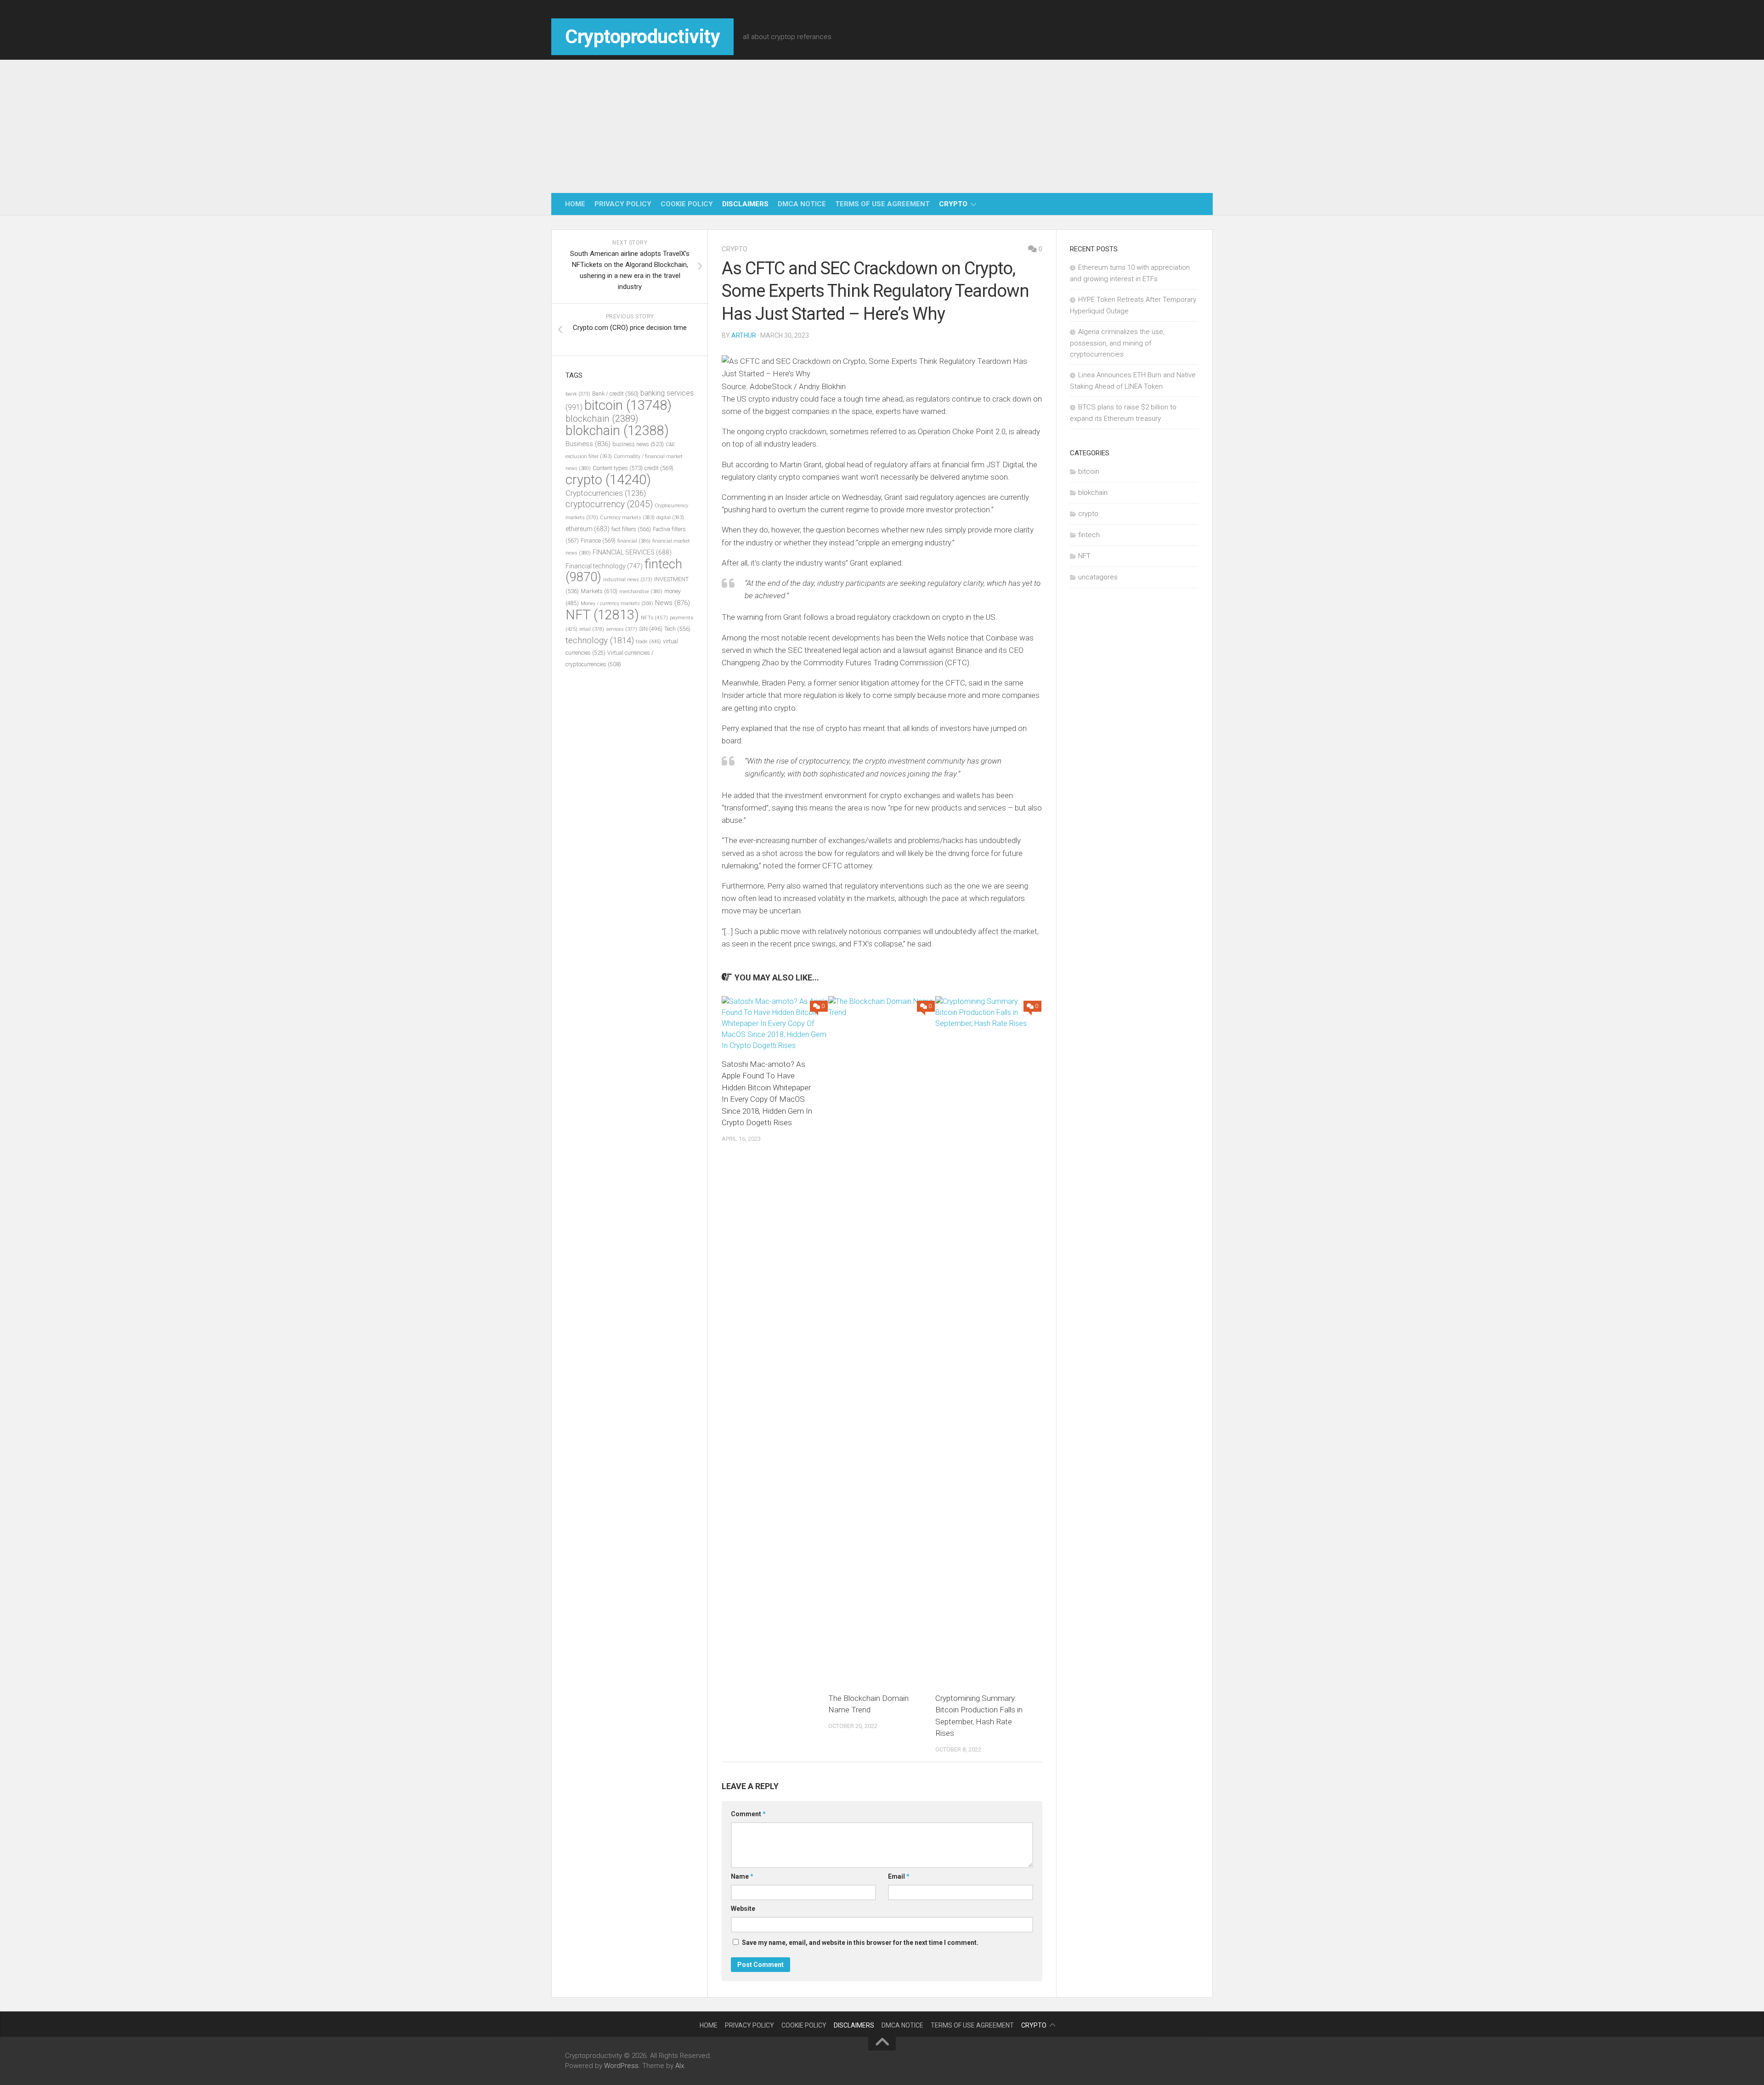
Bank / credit (615, 394)
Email (899, 1876)
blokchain (617, 431)
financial (634, 541)
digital (670, 518)
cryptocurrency (609, 504)
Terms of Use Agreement (882, 204)
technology (600, 640)
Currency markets (627, 518)
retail (592, 629)
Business (588, 444)
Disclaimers (745, 204)
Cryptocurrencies (606, 493)
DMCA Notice (802, 204)
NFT (602, 615)
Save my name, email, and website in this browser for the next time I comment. (860, 1943)
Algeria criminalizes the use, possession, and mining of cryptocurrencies (1117, 343)
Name (742, 1876)
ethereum (588, 529)
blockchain (602, 419)
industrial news (628, 580)
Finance (598, 541)
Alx (680, 2066)
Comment (748, 1814)
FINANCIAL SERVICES (632, 552)
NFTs (654, 618)
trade (648, 641)
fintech (1089, 535)
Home (575, 204)
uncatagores (1098, 577)
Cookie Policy (687, 204)
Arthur (744, 335)
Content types (618, 468)
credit (659, 468)
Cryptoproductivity (642, 37)
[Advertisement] (882, 124)
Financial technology (604, 566)
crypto (953, 204)
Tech (677, 629)
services (622, 629)
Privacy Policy (623, 204)
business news (638, 444)
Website (743, 1909)
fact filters (631, 529)
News (673, 603)
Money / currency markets (617, 603)
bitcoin (628, 405)
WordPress (621, 2066)
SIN (651, 629)
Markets (599, 591)
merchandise (641, 592)
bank (578, 394)
